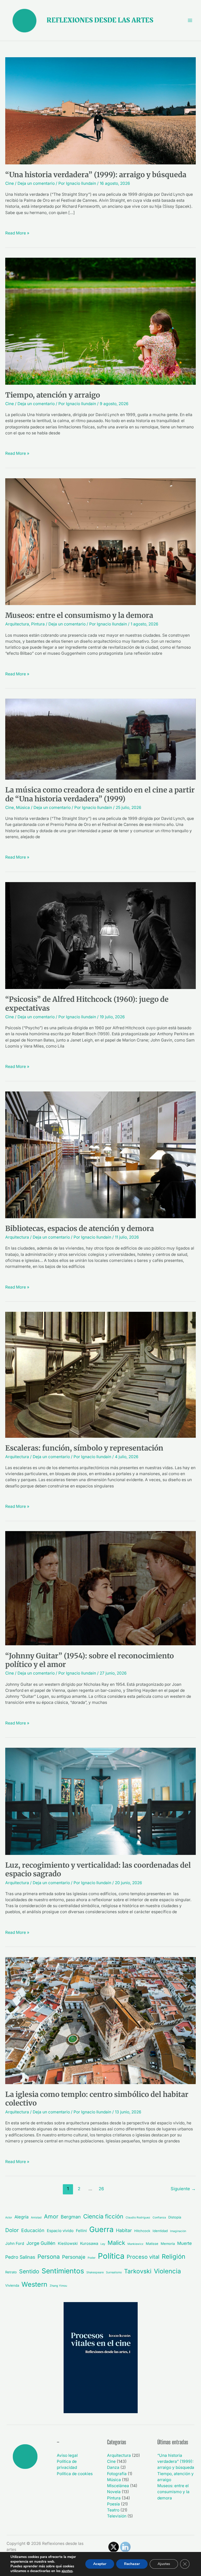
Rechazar (132, 2564)
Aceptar (100, 2564)
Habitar (124, 2230)
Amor (51, 2216)
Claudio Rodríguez (138, 2218)
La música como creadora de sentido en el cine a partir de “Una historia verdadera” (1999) (100, 794)
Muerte (185, 2243)
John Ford (15, 2243)
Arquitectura (17, 624)
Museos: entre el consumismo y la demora (79, 615)
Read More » (17, 233)
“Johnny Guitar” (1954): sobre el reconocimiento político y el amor (90, 1660)
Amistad (36, 2218)
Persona (49, 2257)
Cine (10, 183)
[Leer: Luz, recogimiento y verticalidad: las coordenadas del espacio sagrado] (100, 1801)
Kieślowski (68, 2243)
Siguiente (183, 2189)
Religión (174, 2256)
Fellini (81, 2231)
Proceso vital (143, 2257)
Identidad (160, 2231)
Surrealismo (114, 2272)
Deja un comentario (36, 183)
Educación (33, 2230)
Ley (103, 2244)
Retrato (11, 2272)
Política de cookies (75, 2474)
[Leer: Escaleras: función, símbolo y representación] (100, 1374)
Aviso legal (67, 2455)
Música (23, 807)
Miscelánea (118, 2486)
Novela (114, 2492)
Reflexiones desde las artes (100, 20)
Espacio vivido (60, 2231)
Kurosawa (89, 2243)
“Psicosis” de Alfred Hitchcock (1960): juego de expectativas (87, 1004)
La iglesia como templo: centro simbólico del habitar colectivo (97, 2099)
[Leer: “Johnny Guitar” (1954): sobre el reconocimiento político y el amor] (100, 1588)
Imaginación (178, 2231)
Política (111, 2256)
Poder (92, 2258)
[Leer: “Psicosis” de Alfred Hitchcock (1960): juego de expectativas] (100, 935)
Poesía (113, 2504)
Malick (116, 2243)
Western (34, 2284)
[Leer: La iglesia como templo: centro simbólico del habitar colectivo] (100, 2020)
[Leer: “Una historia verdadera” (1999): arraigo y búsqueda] (100, 110)
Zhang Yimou (58, 2286)
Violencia (167, 2271)
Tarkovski (138, 2271)
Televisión (117, 2516)
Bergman (71, 2217)
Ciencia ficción (103, 2216)
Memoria (168, 2244)
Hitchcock (142, 2231)
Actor (9, 2218)
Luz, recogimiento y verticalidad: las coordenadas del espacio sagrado (98, 1870)
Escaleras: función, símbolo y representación (84, 1448)
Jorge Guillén (41, 2243)
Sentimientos (63, 2271)
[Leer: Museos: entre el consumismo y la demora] (100, 541)
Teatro (113, 2510)
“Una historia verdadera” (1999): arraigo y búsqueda (96, 175)
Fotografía (117, 2474)
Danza (113, 2467)
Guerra (101, 2229)
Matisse (152, 2244)
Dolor (12, 2230)
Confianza (159, 2218)
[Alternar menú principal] (190, 20)
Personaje (74, 2257)
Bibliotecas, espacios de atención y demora (80, 1228)
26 (101, 2189)
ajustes (67, 2571)
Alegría (21, 2217)
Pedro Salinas (20, 2257)
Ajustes (164, 2564)
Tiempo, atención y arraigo (53, 395)
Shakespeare (95, 2272)
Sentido (29, 2271)
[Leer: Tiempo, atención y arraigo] (100, 321)
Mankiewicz (135, 2244)
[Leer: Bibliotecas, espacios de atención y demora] (100, 1155)
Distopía (175, 2217)
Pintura (38, 624)
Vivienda (12, 2285)
